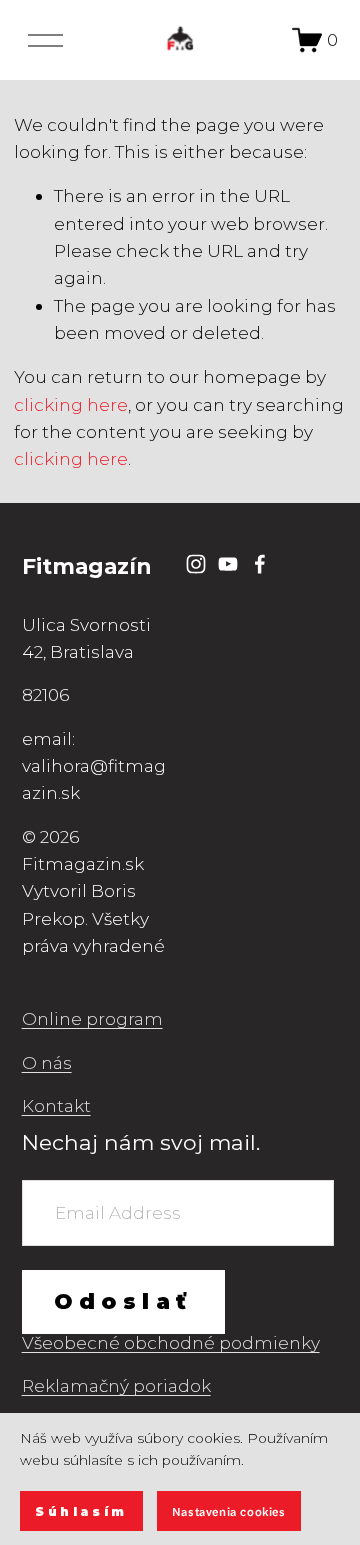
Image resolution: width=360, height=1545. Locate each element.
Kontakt (56, 1105)
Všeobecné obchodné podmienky (171, 1342)
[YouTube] (228, 564)
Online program (92, 1018)
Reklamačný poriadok (116, 1385)
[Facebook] (260, 564)
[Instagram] (196, 564)
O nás (47, 1062)
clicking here (71, 404)
